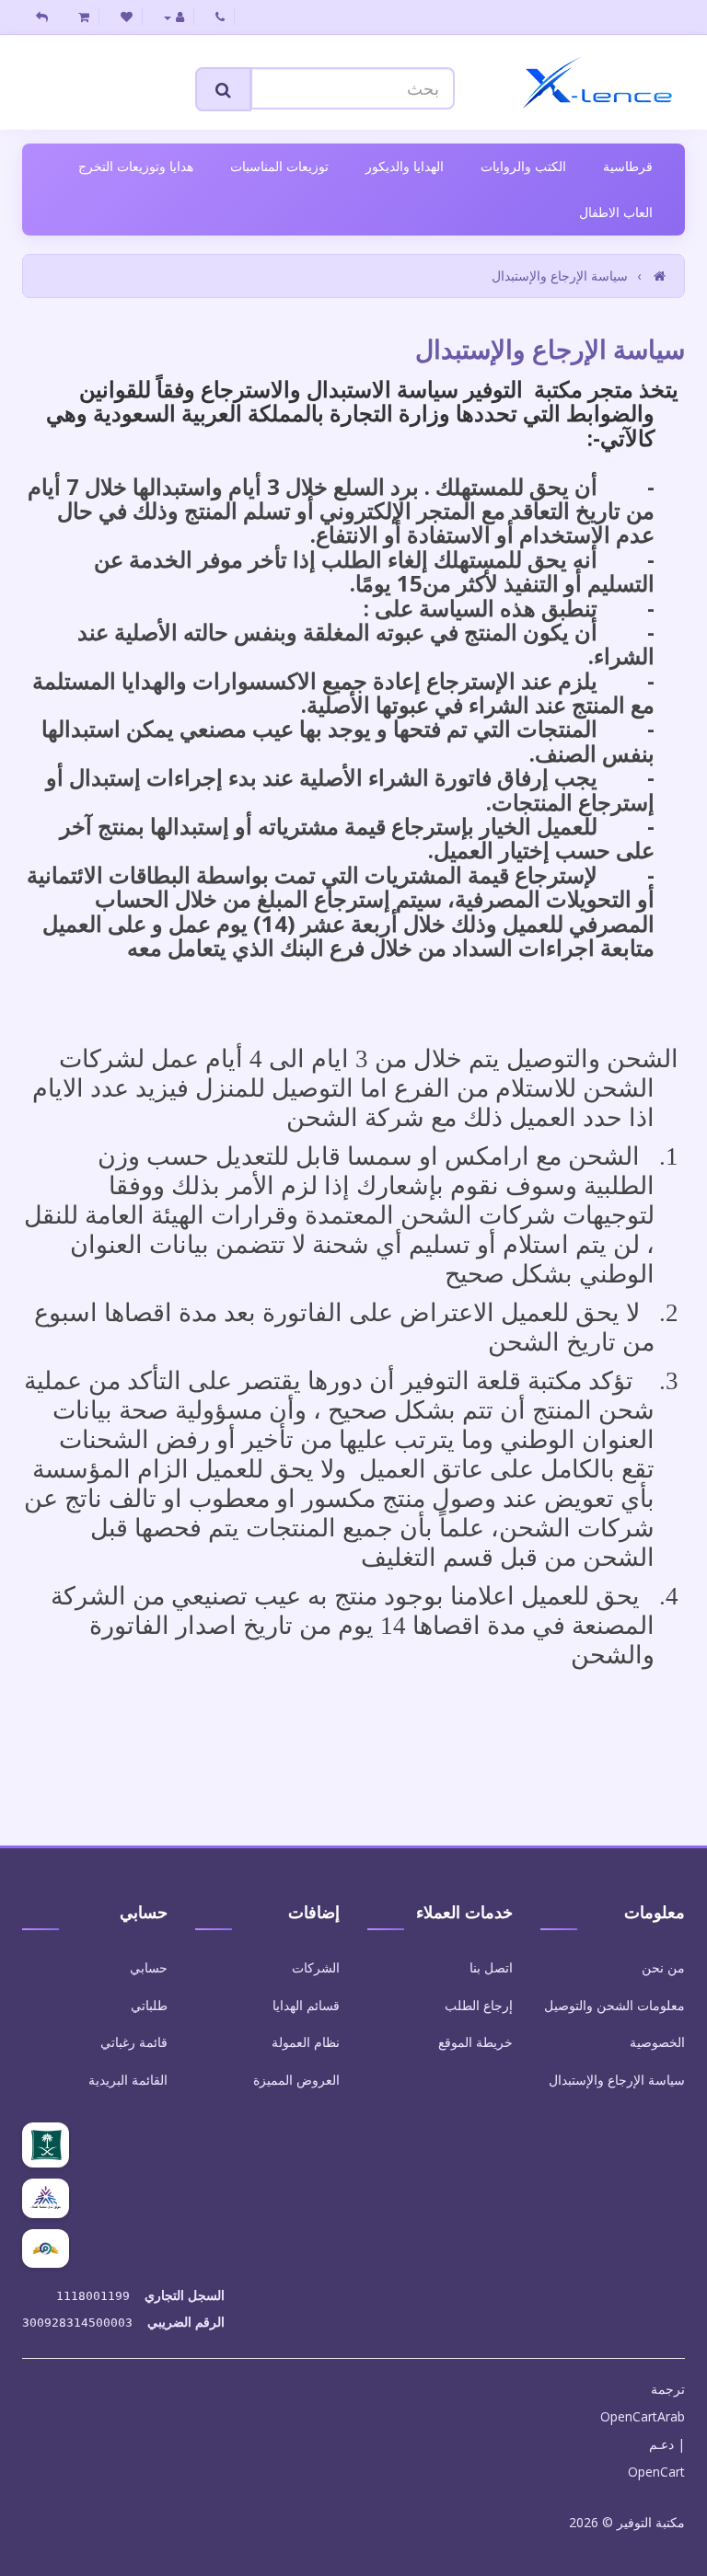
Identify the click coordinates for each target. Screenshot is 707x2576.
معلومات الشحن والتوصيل (614, 2005)
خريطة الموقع (475, 2042)
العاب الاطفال (616, 212)
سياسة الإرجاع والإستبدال (560, 276)
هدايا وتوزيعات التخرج (136, 166)
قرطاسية (628, 166)
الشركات (316, 1967)
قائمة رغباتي (134, 2042)
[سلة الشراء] (84, 17)
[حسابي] (174, 17)
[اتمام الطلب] (42, 17)
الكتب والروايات (523, 166)
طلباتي (149, 2005)
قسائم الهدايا (306, 2005)
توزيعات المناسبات (279, 166)
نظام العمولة (306, 2042)
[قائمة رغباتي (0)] (127, 17)
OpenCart (656, 2472)
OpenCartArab (643, 2416)
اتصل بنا (491, 1967)
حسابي (149, 1967)
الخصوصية (657, 2042)
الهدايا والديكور (405, 166)
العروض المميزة (296, 2080)
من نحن (663, 1967)
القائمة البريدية (128, 2080)
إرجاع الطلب (479, 2005)
